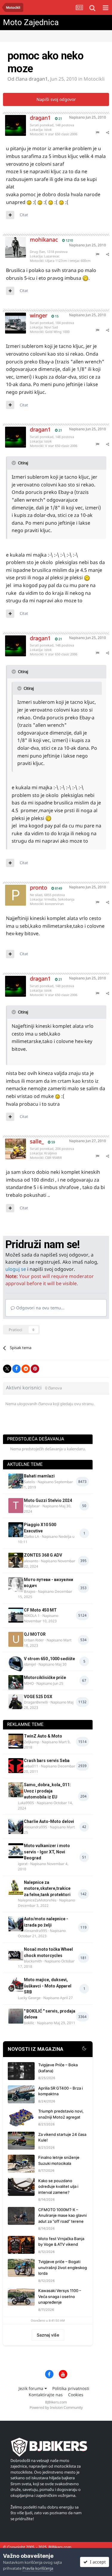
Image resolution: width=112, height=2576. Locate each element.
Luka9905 (26, 1803)
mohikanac (44, 239)
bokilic (29, 2023)
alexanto (31, 1561)
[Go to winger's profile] (11, 319)
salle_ (37, 1141)
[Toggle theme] (84, 2049)
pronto (39, 887)
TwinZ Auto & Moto (43, 1736)
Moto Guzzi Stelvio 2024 (48, 1500)
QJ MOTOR (35, 1634)
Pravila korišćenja (38, 2568)
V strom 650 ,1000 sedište (49, 1659)
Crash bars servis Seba (47, 1761)
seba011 (31, 1766)
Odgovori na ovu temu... (40, 1308)
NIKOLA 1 (32, 1616)
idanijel (30, 1664)
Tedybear (32, 1506)
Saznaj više (48, 2335)
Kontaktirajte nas (46, 2395)
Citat (24, 215)
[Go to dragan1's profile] (11, 121)
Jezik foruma (32, 2388)
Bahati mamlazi (39, 1476)
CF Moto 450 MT (40, 1610)
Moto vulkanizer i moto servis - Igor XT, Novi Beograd (47, 1852)
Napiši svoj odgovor (56, 99)
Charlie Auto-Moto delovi (49, 1821)
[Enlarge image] (29, 202)
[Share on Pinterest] (35, 1369)
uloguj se (16, 1269)
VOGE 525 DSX (38, 1697)
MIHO (29, 1683)
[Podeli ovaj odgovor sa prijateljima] (108, 132)
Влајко (30, 1591)
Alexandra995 (36, 1827)
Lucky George (29, 1998)
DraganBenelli (36, 1702)
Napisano (88, 117)
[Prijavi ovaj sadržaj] (97, 132)
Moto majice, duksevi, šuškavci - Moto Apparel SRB (48, 1986)
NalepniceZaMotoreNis (37, 1900)
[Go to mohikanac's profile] (11, 243)
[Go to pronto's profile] (11, 891)
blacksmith (33, 1961)
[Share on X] (7, 1369)
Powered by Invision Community (56, 2407)
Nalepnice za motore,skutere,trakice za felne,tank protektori (47, 1888)
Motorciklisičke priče (45, 1678)
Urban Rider (34, 1640)
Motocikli (94, 79)
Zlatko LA (32, 1536)
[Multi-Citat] (10, 215)
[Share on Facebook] (16, 1369)
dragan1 (38, 79)
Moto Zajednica (31, 22)
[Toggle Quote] (14, 463)
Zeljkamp (32, 1742)
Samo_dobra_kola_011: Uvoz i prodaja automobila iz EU (47, 1791)
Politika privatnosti (71, 2388)
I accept (97, 2562)
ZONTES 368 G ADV (43, 1555)
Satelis (29, 1482)
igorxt (23, 1864)
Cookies (76, 2395)
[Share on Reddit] (26, 1369)
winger (39, 315)
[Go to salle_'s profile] (11, 1145)
